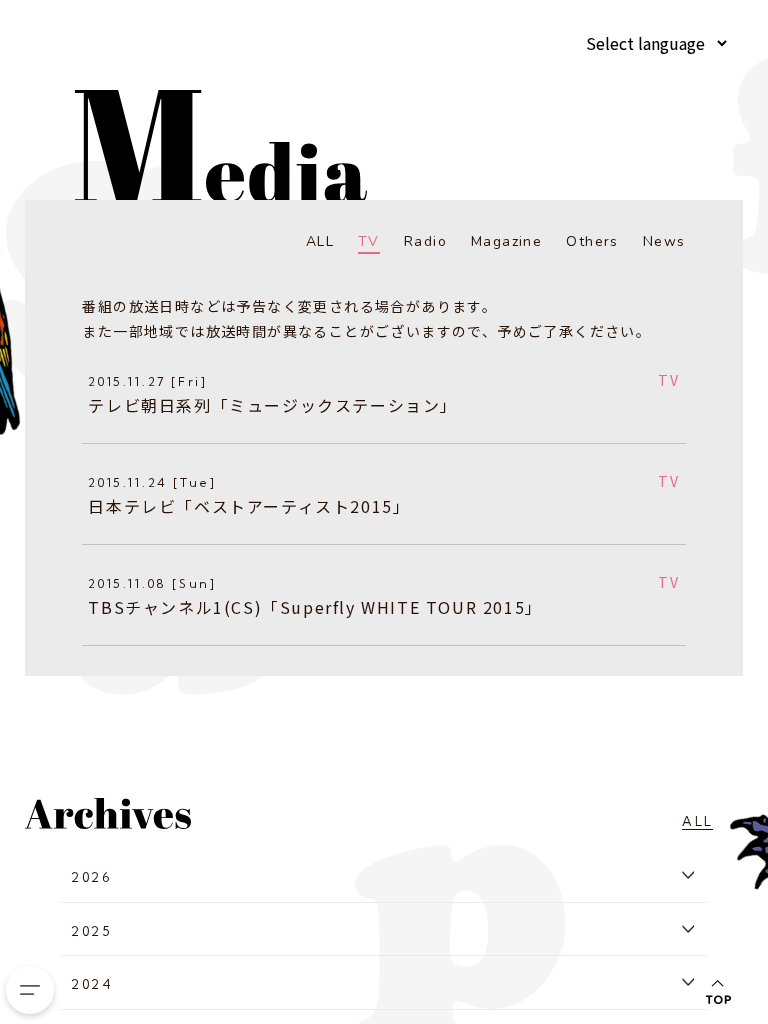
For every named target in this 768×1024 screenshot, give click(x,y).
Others (592, 241)
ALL (320, 241)
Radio (425, 241)
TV (369, 241)
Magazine (506, 241)
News (664, 241)
